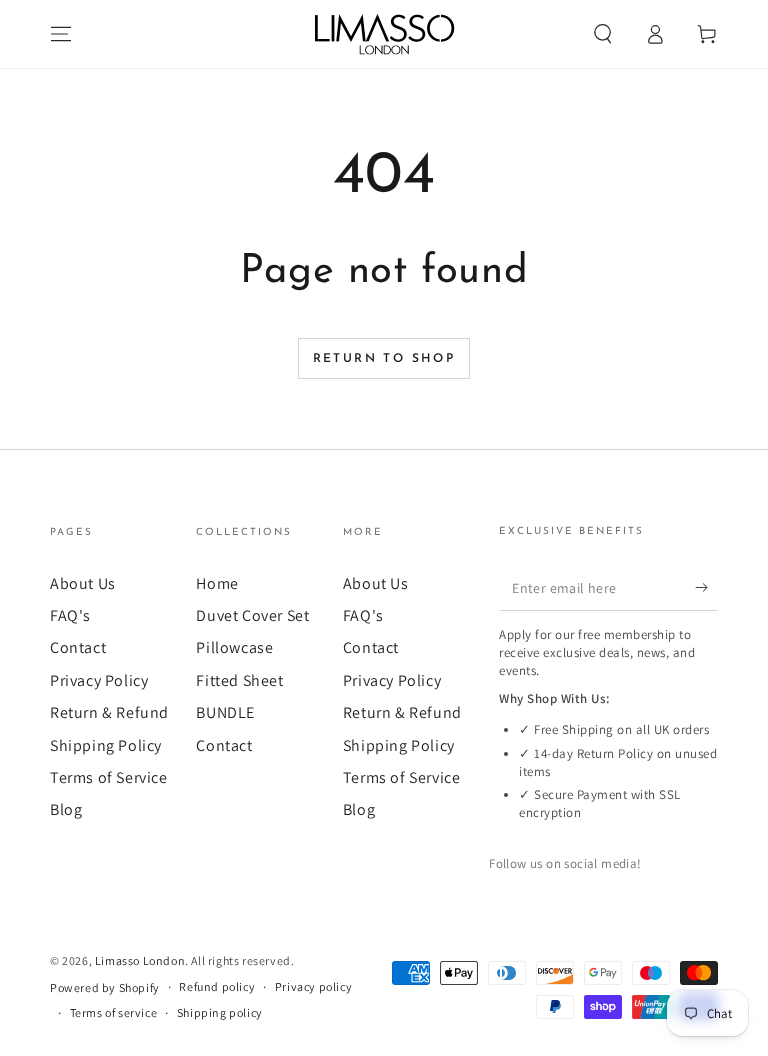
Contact (78, 647)
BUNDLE (225, 712)
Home (217, 583)
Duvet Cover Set (252, 615)
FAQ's (70, 615)
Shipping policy (220, 1012)
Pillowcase (234, 647)
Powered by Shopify (105, 987)
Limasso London (140, 960)
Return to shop (384, 359)
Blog (66, 809)
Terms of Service (109, 777)
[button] (603, 34)
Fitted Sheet (239, 680)
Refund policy (217, 986)
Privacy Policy (99, 680)
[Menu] (61, 34)
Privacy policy (313, 986)
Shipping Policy (106, 745)
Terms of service (114, 1012)
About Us (83, 583)
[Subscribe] (706, 588)
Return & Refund (109, 712)
